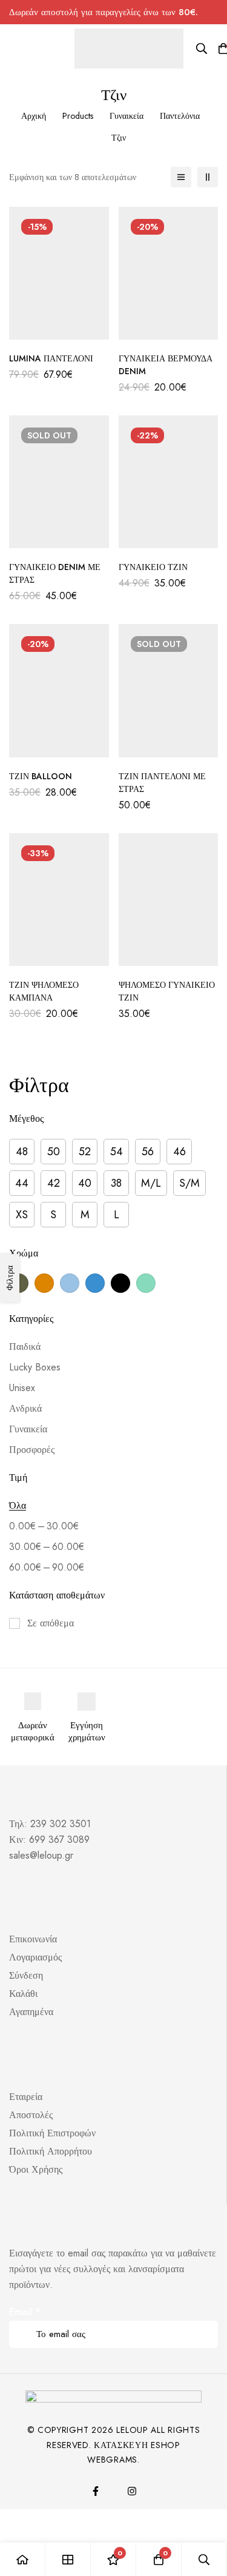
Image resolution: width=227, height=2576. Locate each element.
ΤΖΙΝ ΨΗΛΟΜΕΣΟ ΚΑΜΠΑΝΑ (44, 991)
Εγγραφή (204, 2317)
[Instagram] (132, 2491)
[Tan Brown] (44, 1283)
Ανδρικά (25, 1408)
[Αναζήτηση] (202, 49)
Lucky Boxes (35, 1367)
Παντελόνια (180, 116)
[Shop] (68, 2559)
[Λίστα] (181, 177)
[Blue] (95, 1283)
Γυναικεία (127, 116)
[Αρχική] (23, 2559)
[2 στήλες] (208, 177)
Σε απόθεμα (51, 1623)
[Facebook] (96, 2491)
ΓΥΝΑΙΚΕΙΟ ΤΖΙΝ (153, 567)
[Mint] (146, 1283)
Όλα (18, 1505)
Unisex (22, 1388)
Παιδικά (25, 1347)
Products (78, 116)
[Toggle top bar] (215, 12)
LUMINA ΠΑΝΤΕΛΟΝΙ (51, 358)
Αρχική (34, 116)
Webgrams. (113, 2460)
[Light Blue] (70, 1283)
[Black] (120, 1283)
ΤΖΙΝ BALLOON (41, 776)
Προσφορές (32, 1450)
